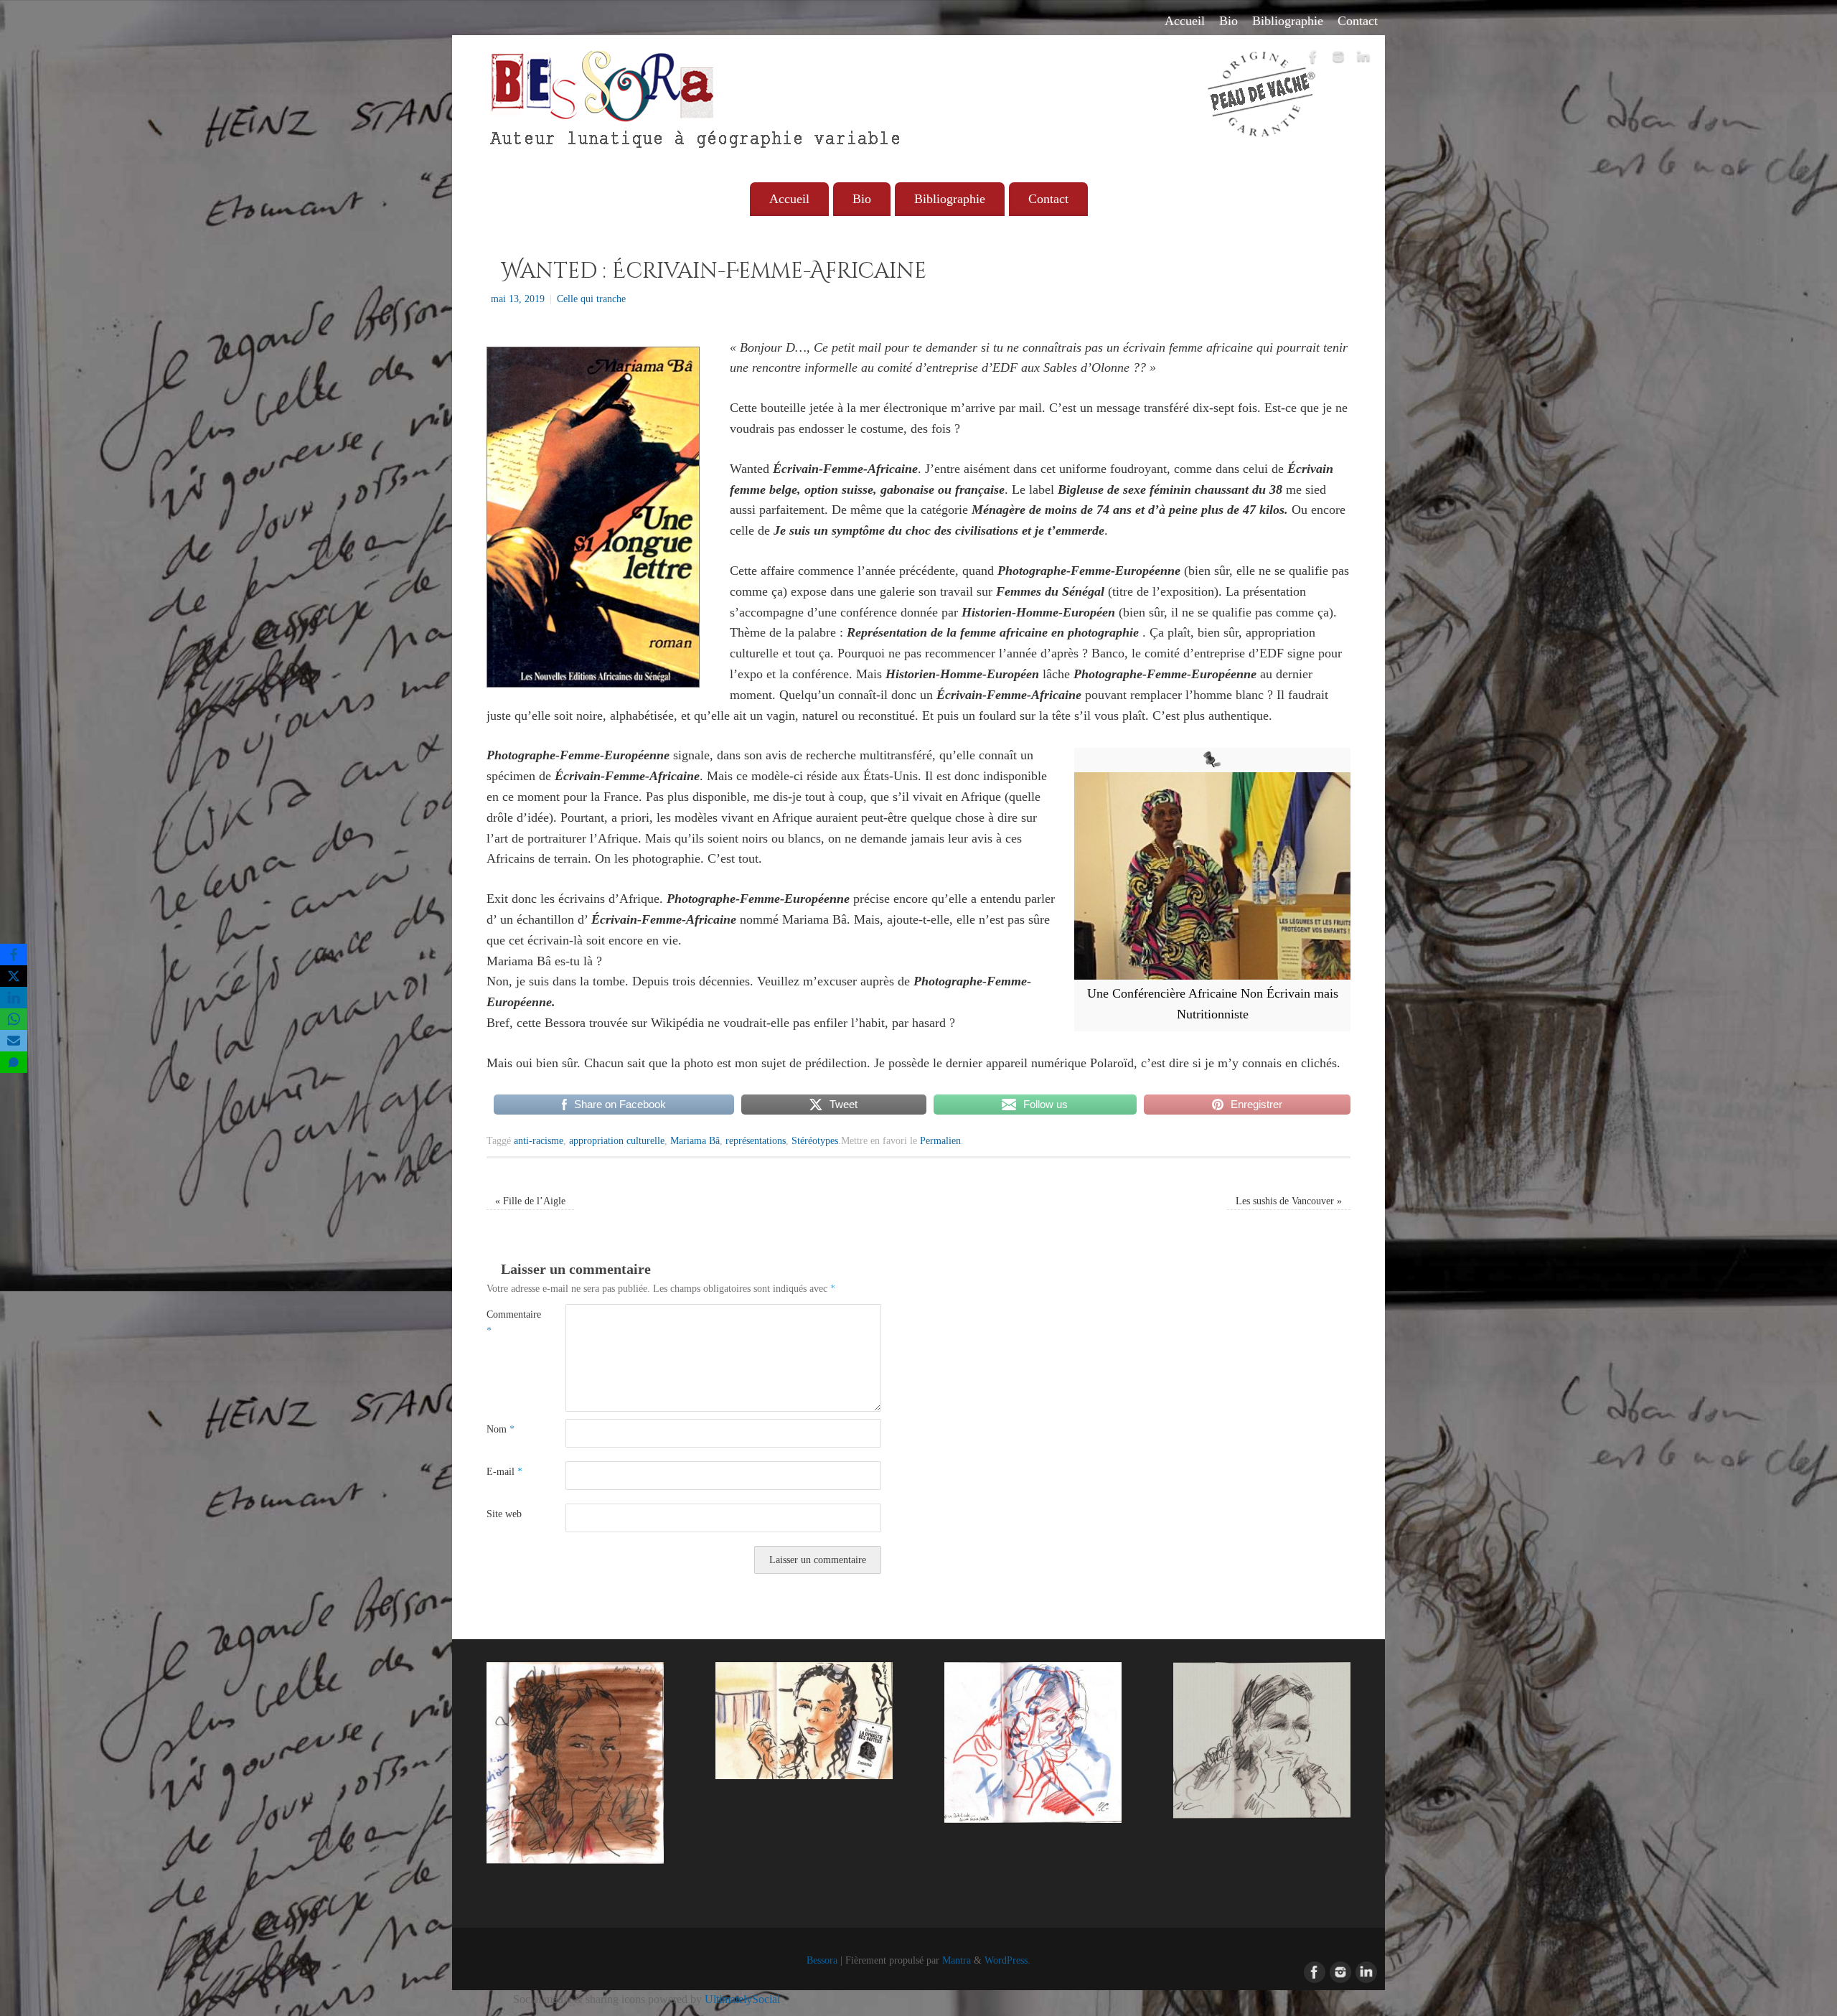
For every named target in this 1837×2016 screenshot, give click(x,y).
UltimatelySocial (742, 1999)
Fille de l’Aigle (530, 1201)
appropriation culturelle (617, 1140)
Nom (501, 1429)
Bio (1228, 21)
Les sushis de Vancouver (1289, 1201)
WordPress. (1007, 1960)
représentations (756, 1140)
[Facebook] (1313, 60)
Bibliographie (1288, 21)
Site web (504, 1514)
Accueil (1185, 21)
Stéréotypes (815, 1140)
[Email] (14, 1041)
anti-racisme (539, 1140)
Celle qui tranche (591, 299)
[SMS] (14, 1062)
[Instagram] (1338, 60)
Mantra (957, 1960)
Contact (1358, 21)
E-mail (504, 1471)
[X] (14, 976)
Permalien (940, 1140)
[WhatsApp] (14, 1019)
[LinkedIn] (1363, 60)
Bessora (822, 1960)
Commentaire (506, 1322)
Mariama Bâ (695, 1140)
